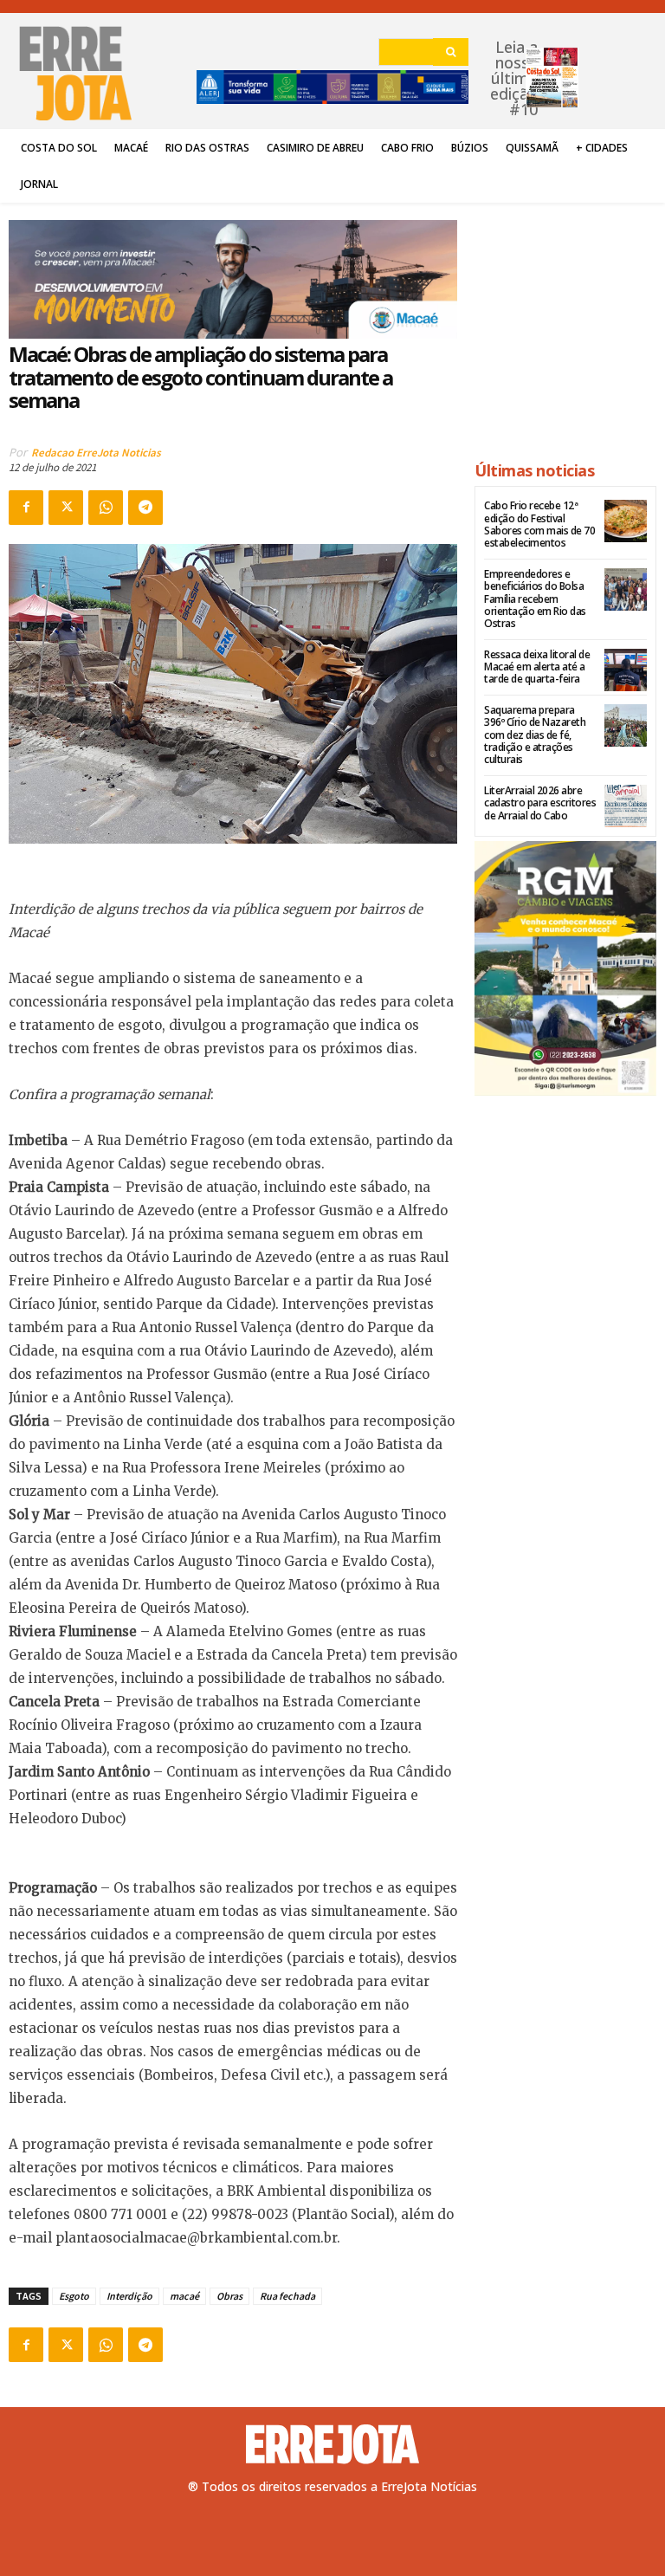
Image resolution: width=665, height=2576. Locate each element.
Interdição (129, 2296)
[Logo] (332, 2444)
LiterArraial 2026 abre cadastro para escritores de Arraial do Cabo (540, 803)
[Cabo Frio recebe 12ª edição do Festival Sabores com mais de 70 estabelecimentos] (626, 521)
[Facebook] (26, 508)
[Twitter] (66, 508)
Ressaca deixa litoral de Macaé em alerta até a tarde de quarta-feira (537, 667)
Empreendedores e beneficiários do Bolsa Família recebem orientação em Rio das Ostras (535, 599)
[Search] (451, 52)
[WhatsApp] (106, 508)
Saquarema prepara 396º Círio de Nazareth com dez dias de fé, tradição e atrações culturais (535, 735)
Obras (229, 2296)
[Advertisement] (565, 324)
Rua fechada (287, 2296)
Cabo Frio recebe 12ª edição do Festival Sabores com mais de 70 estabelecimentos (539, 524)
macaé (184, 2296)
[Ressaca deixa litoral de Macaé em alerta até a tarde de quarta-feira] (626, 670)
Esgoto (74, 2296)
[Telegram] (145, 508)
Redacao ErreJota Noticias (96, 453)
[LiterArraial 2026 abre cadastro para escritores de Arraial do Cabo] (626, 806)
